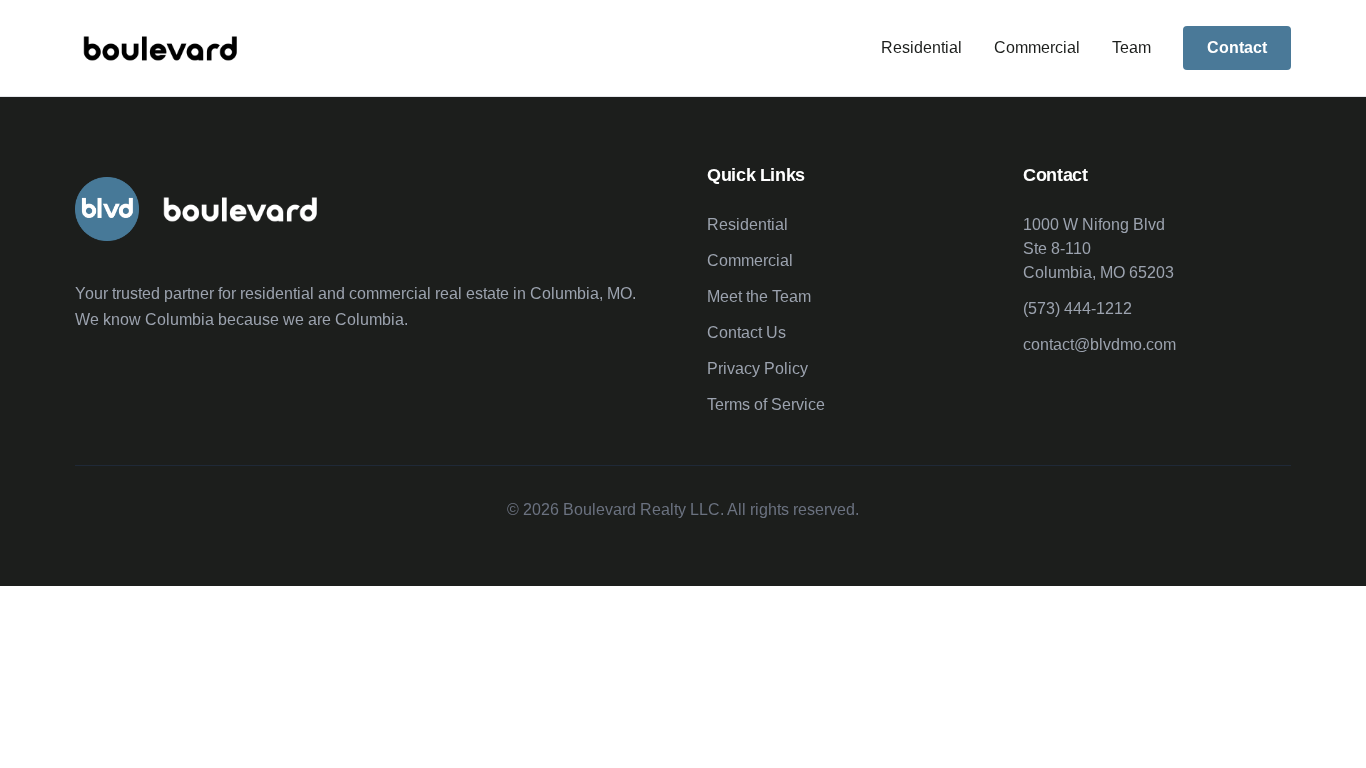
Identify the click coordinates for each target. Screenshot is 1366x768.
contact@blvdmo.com (1099, 344)
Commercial (1037, 47)
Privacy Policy (757, 368)
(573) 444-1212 (1077, 308)
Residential (921, 47)
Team (1131, 47)
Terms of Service (766, 404)
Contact (1237, 47)
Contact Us (746, 332)
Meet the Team (759, 296)
